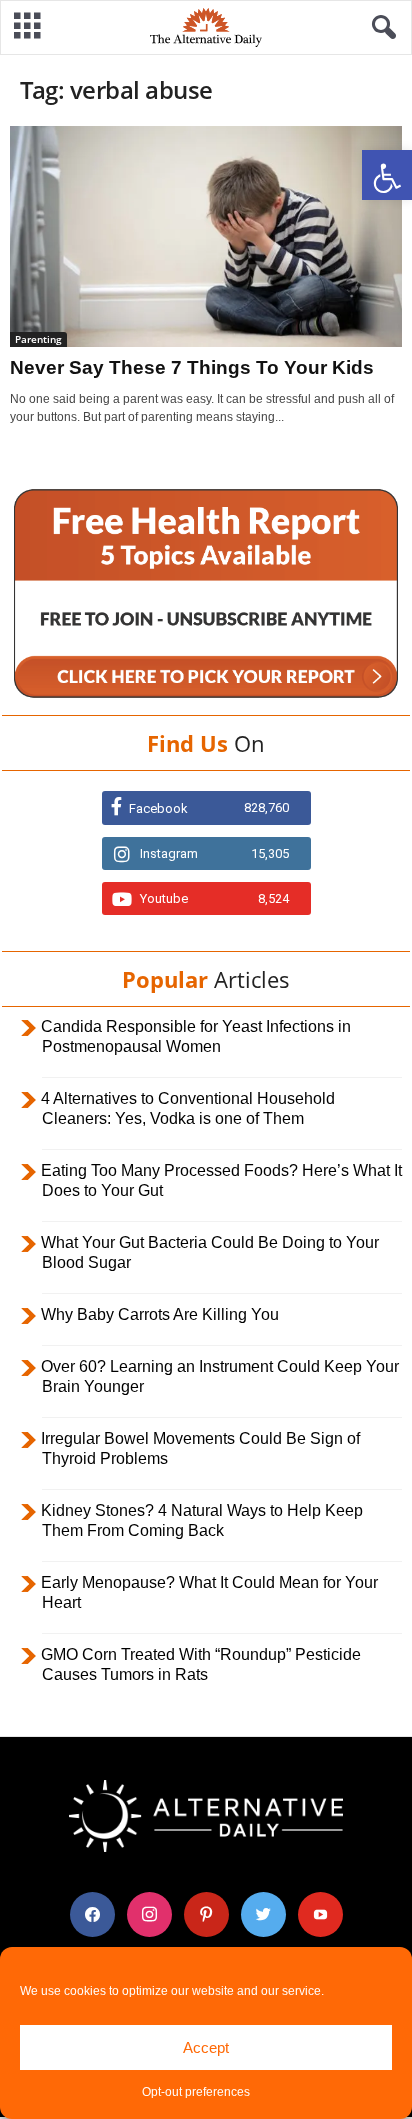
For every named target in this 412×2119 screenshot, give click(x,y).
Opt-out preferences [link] (196, 2092)
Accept (206, 2047)
